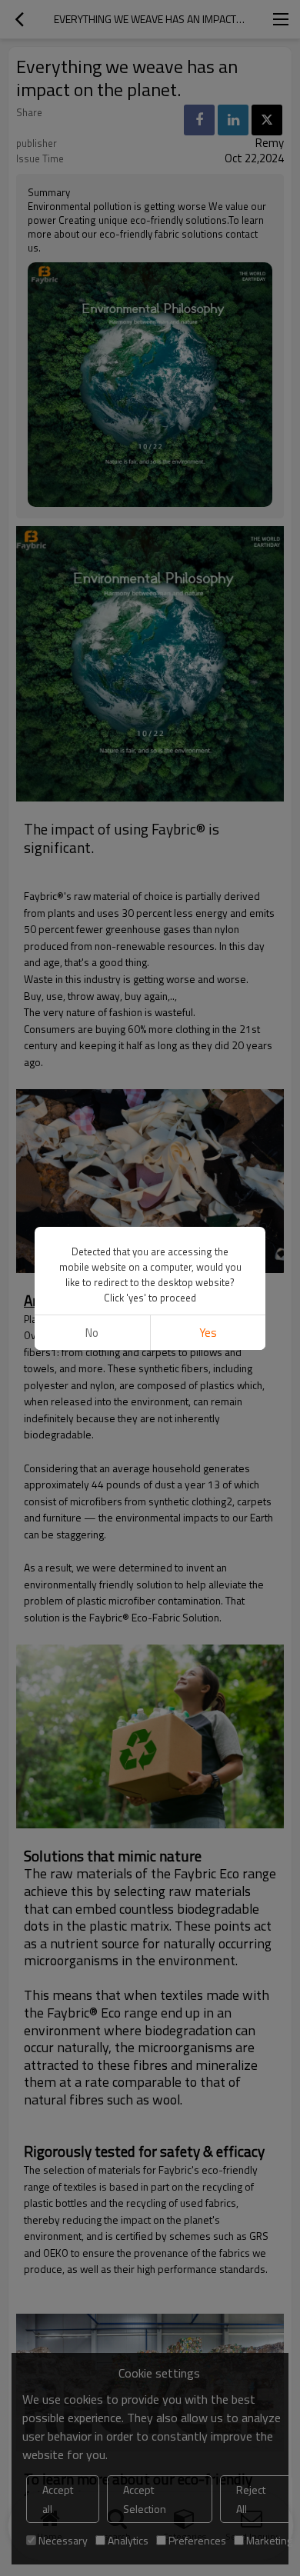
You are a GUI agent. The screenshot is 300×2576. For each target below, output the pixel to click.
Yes (208, 1333)
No (92, 1333)
